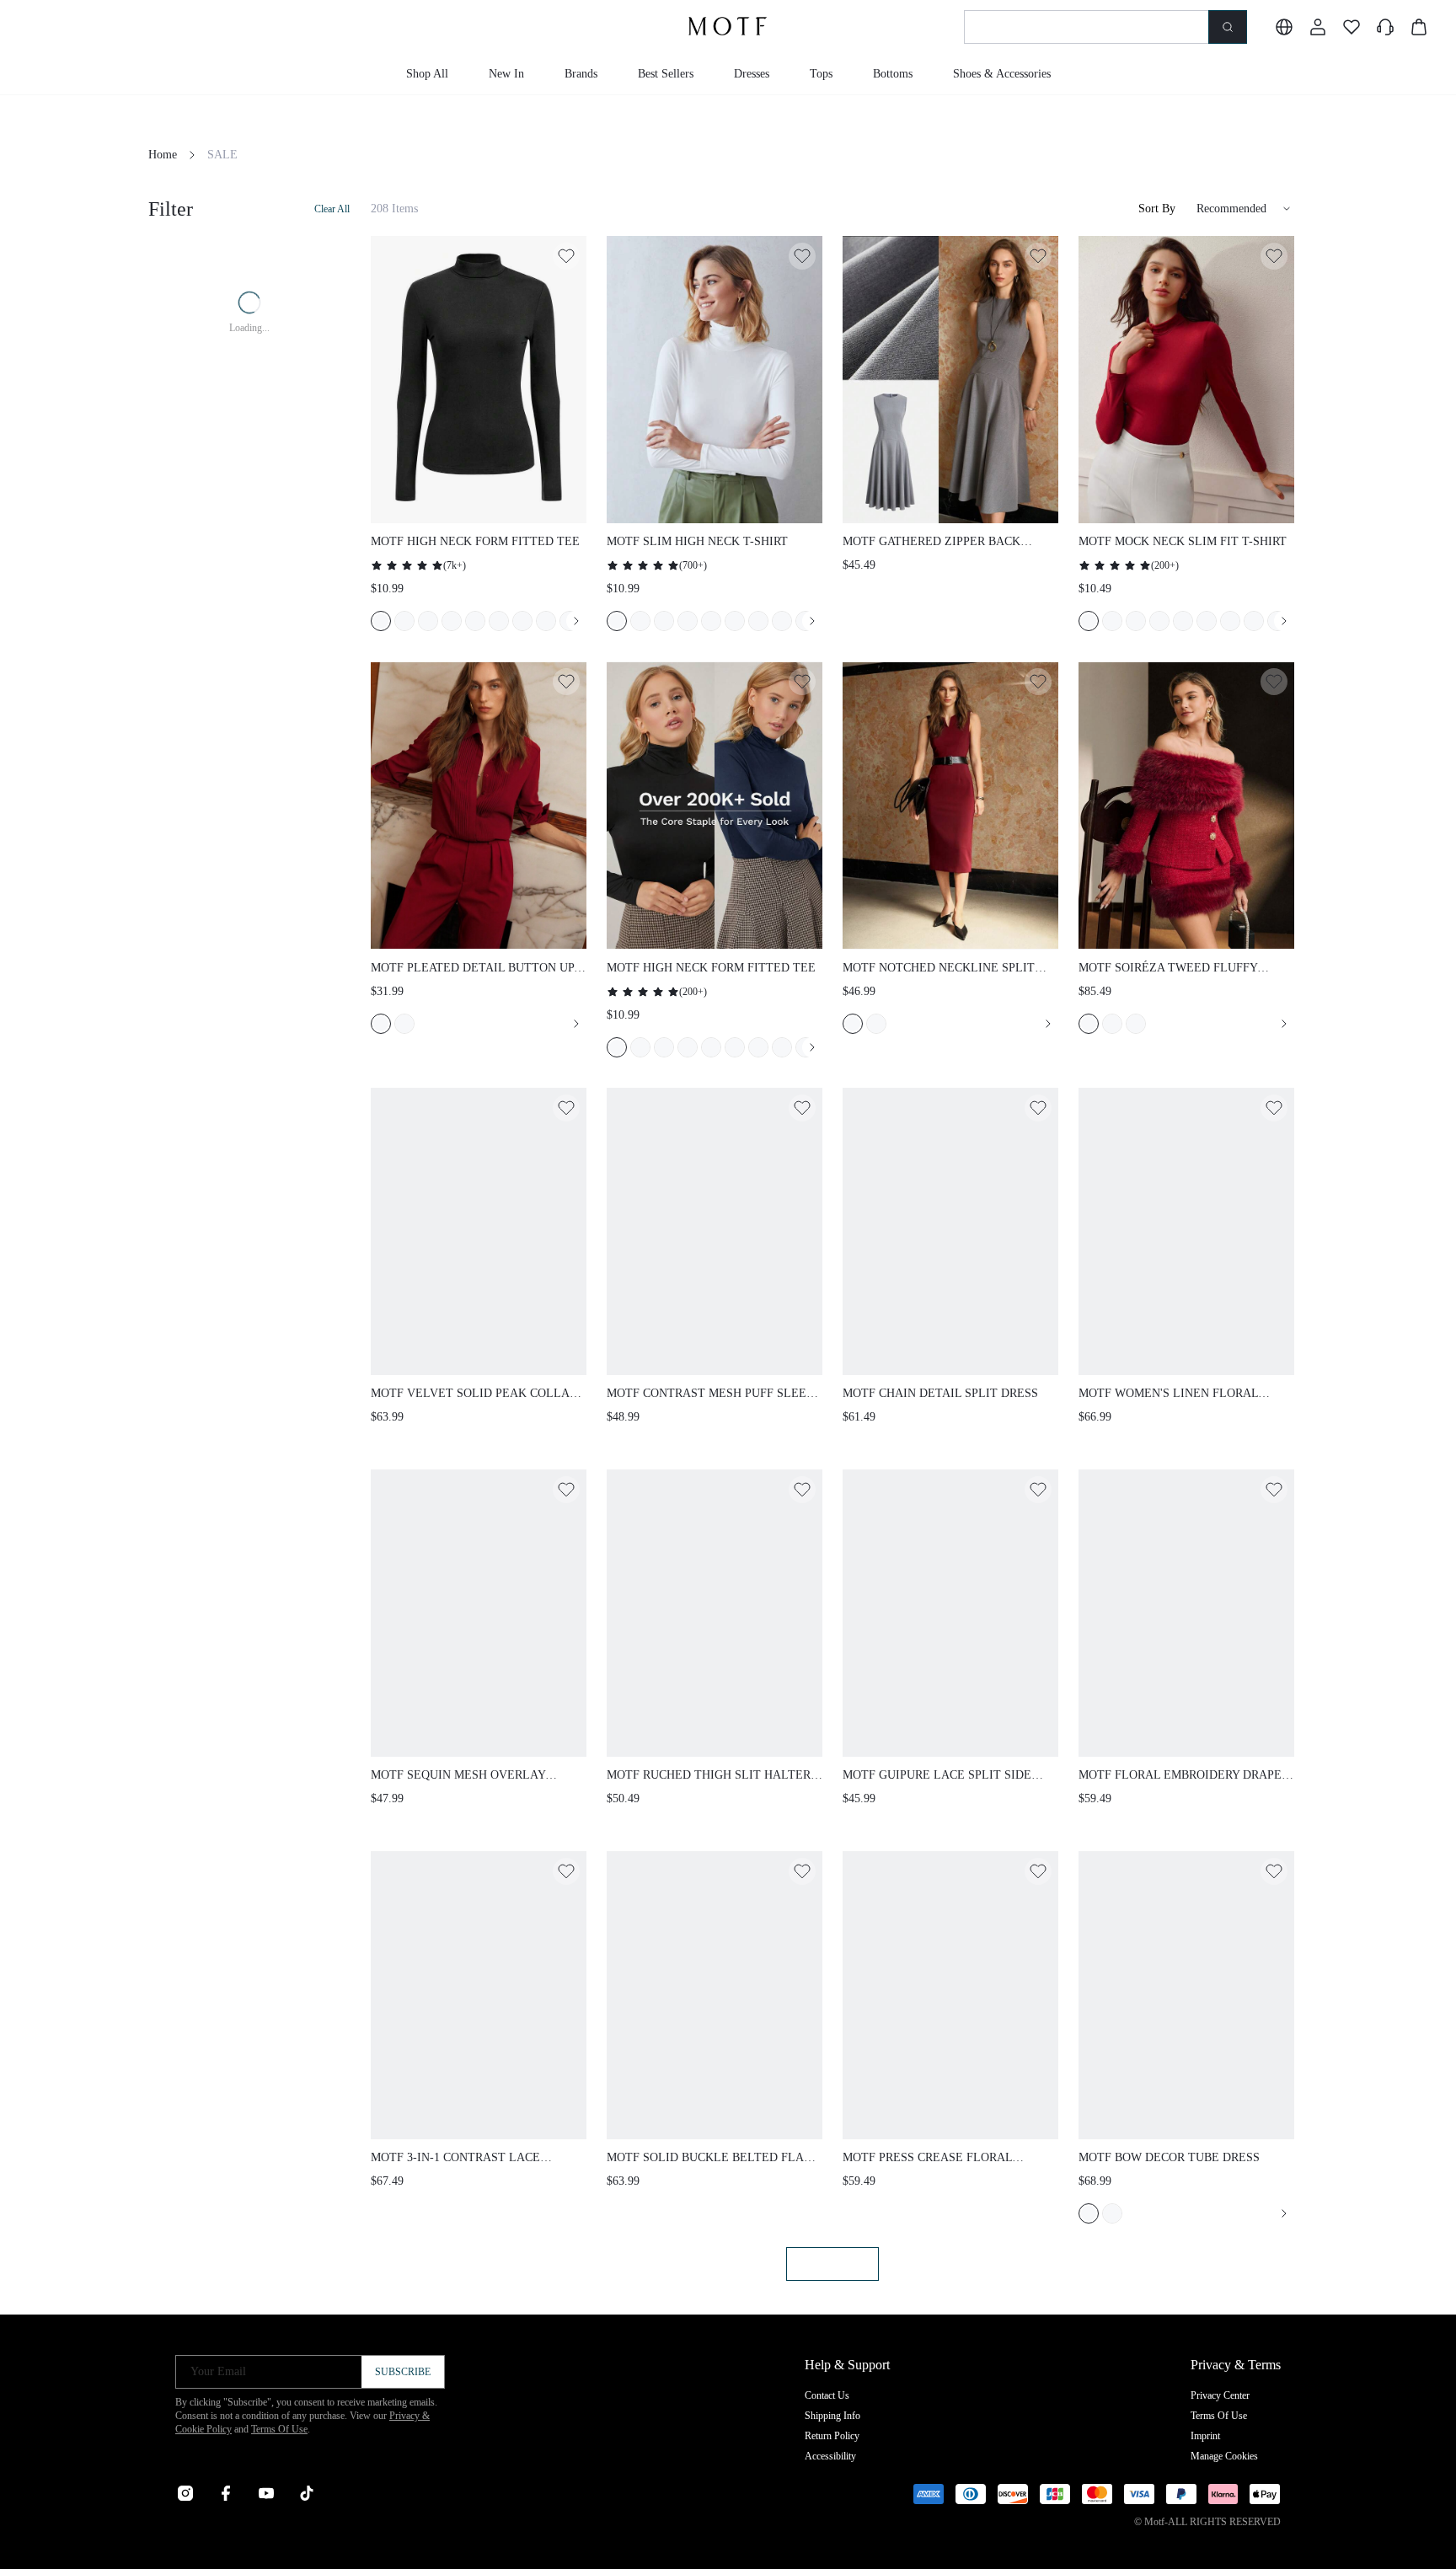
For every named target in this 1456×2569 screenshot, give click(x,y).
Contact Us (827, 2395)
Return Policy (832, 2436)
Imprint (1205, 2436)
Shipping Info (832, 2416)
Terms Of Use (279, 2429)
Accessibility (830, 2456)
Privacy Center (1220, 2395)
